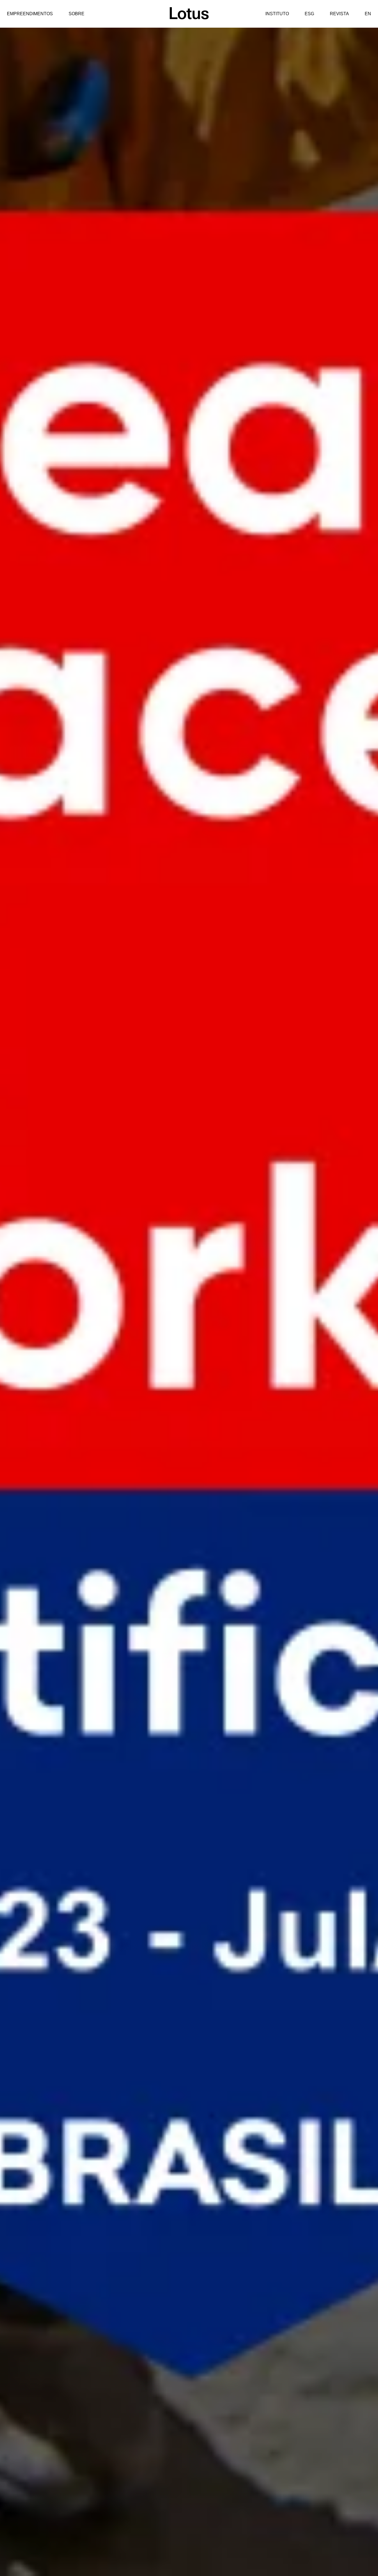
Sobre (77, 14)
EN (368, 14)
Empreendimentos (30, 14)
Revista (339, 14)
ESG (309, 14)
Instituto (277, 14)
